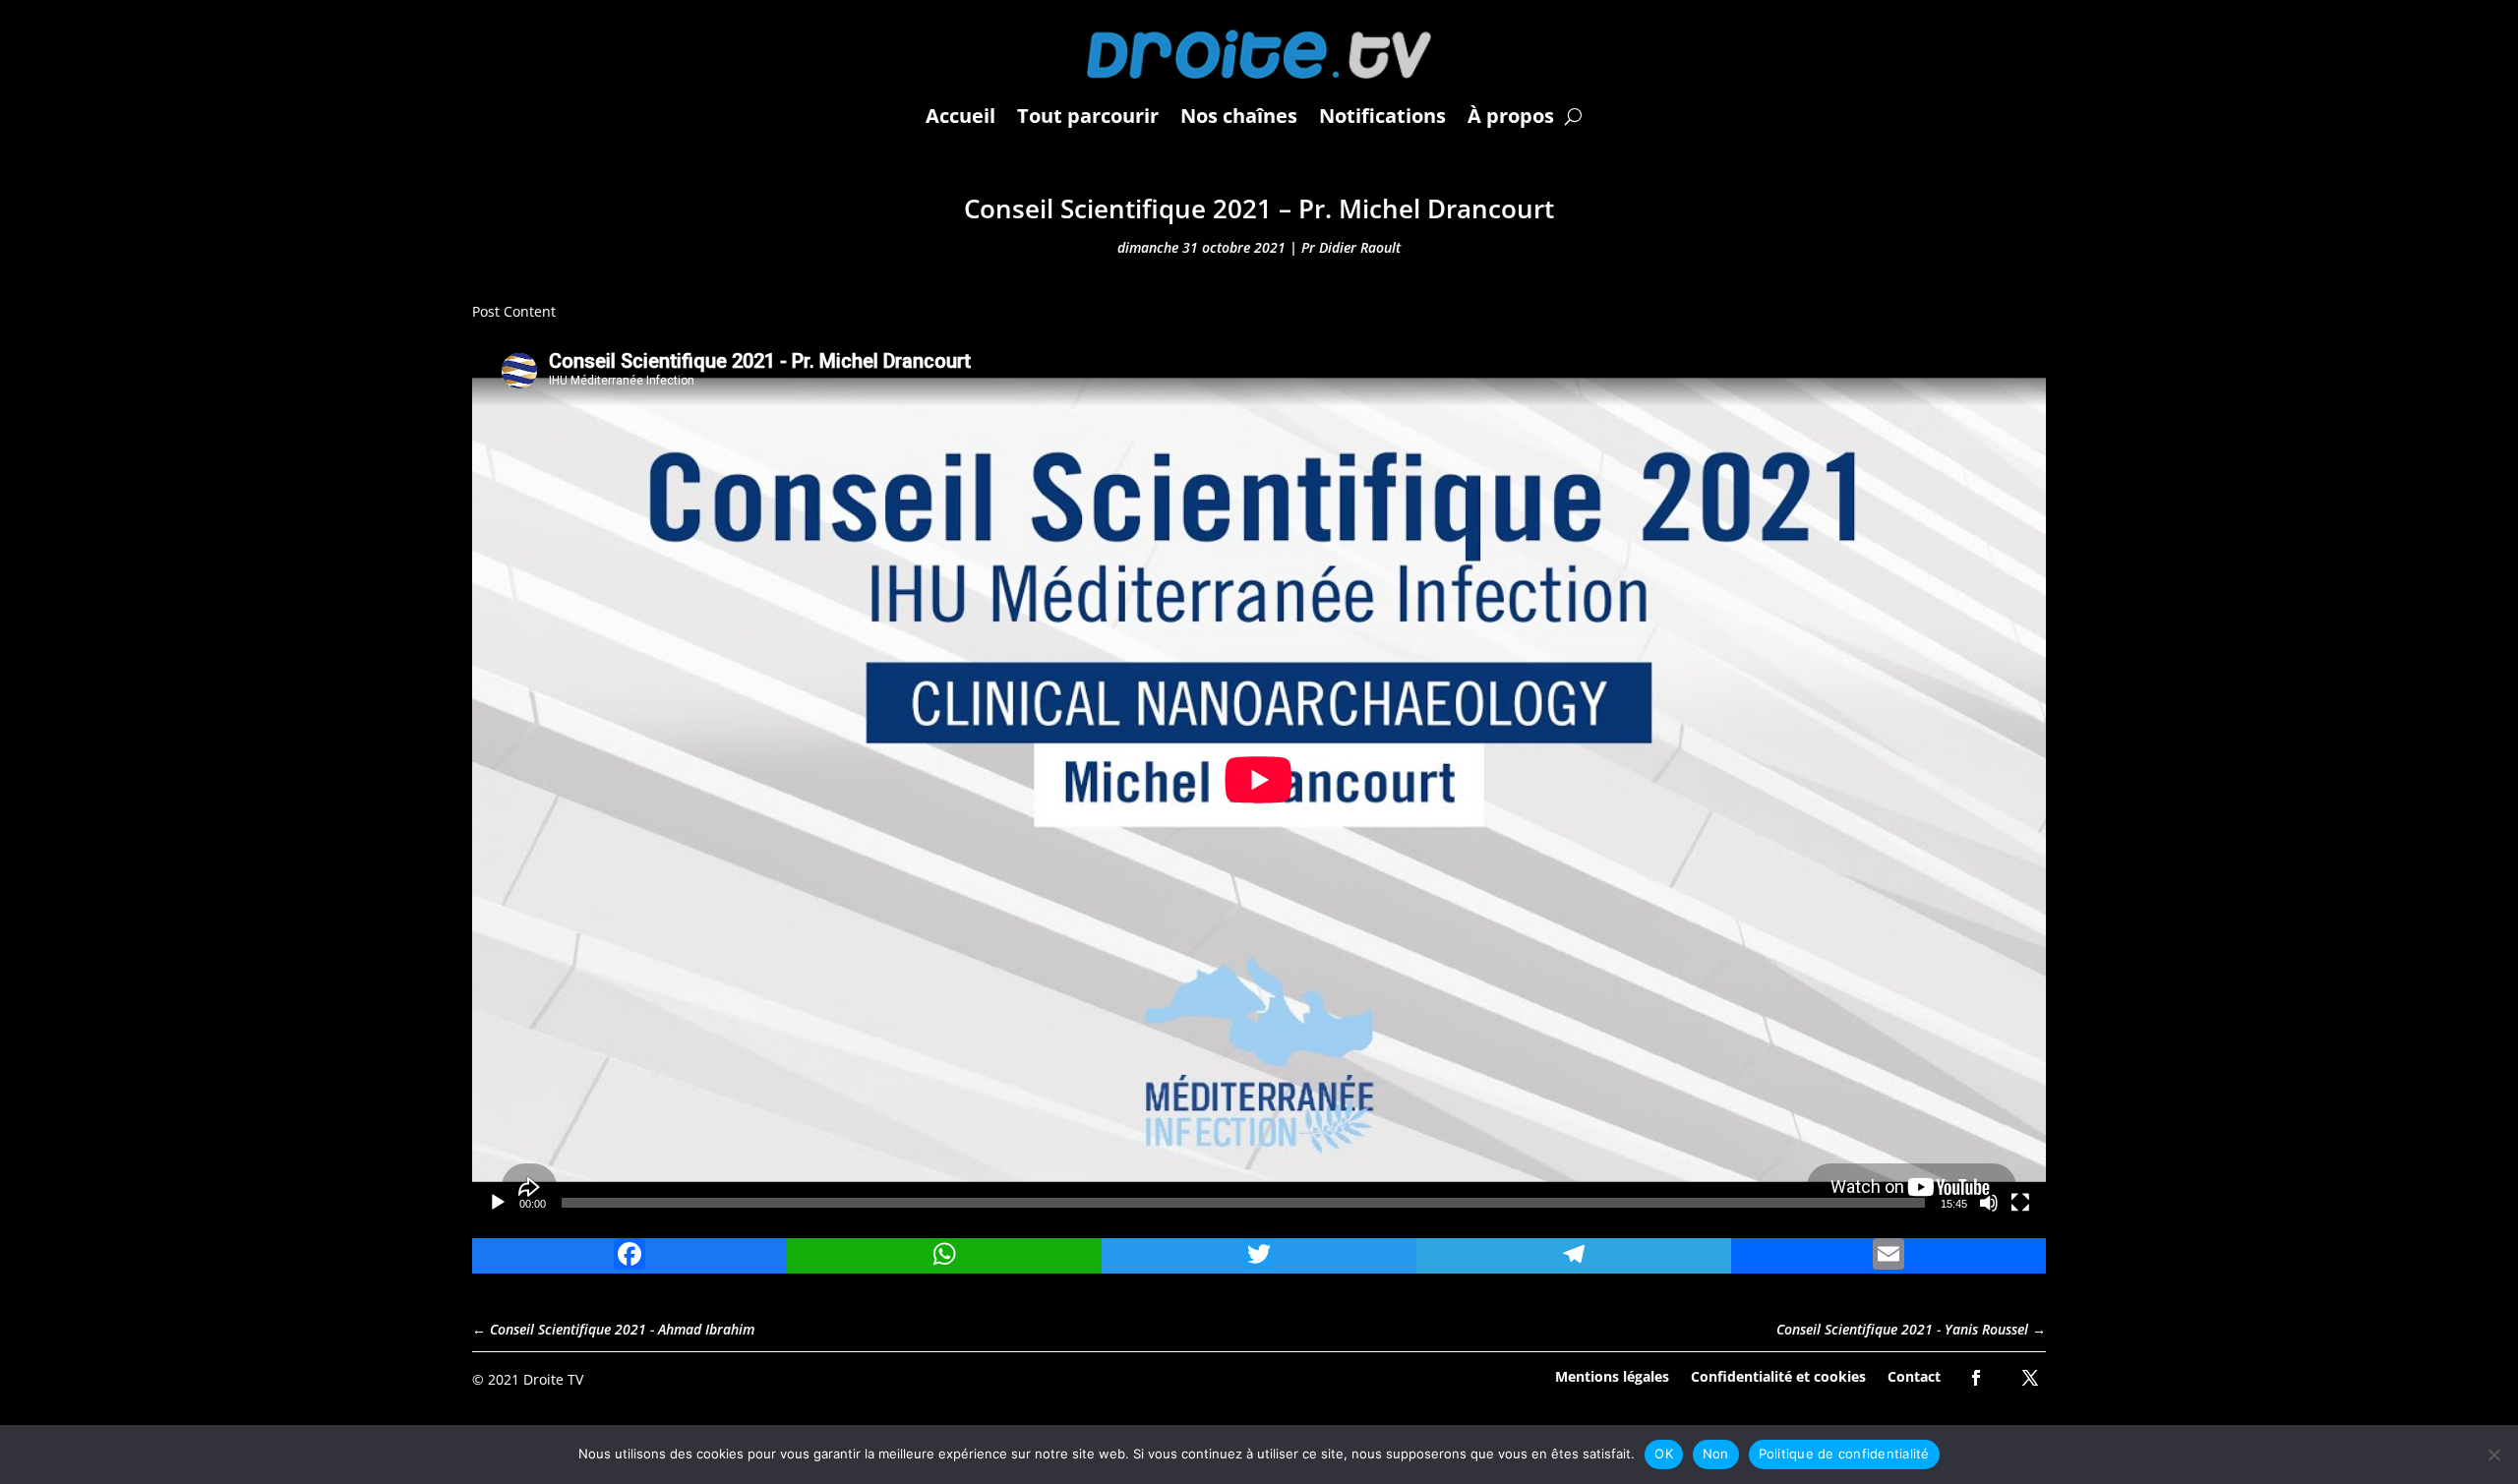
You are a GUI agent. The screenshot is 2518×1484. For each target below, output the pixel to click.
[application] (1259, 780)
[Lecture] (498, 1203)
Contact (1914, 1375)
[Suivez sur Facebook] (1976, 1378)
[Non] (2493, 1454)
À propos (1511, 116)
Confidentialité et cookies (1778, 1375)
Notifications (1382, 116)
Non (1716, 1454)
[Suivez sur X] (2030, 1378)
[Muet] (1989, 1203)
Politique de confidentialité (1844, 1454)
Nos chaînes (1239, 116)
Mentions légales (1612, 1375)
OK (1664, 1454)
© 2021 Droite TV (528, 1379)
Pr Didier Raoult (1351, 247)
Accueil (960, 116)
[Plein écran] (2020, 1203)
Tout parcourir (1088, 116)
